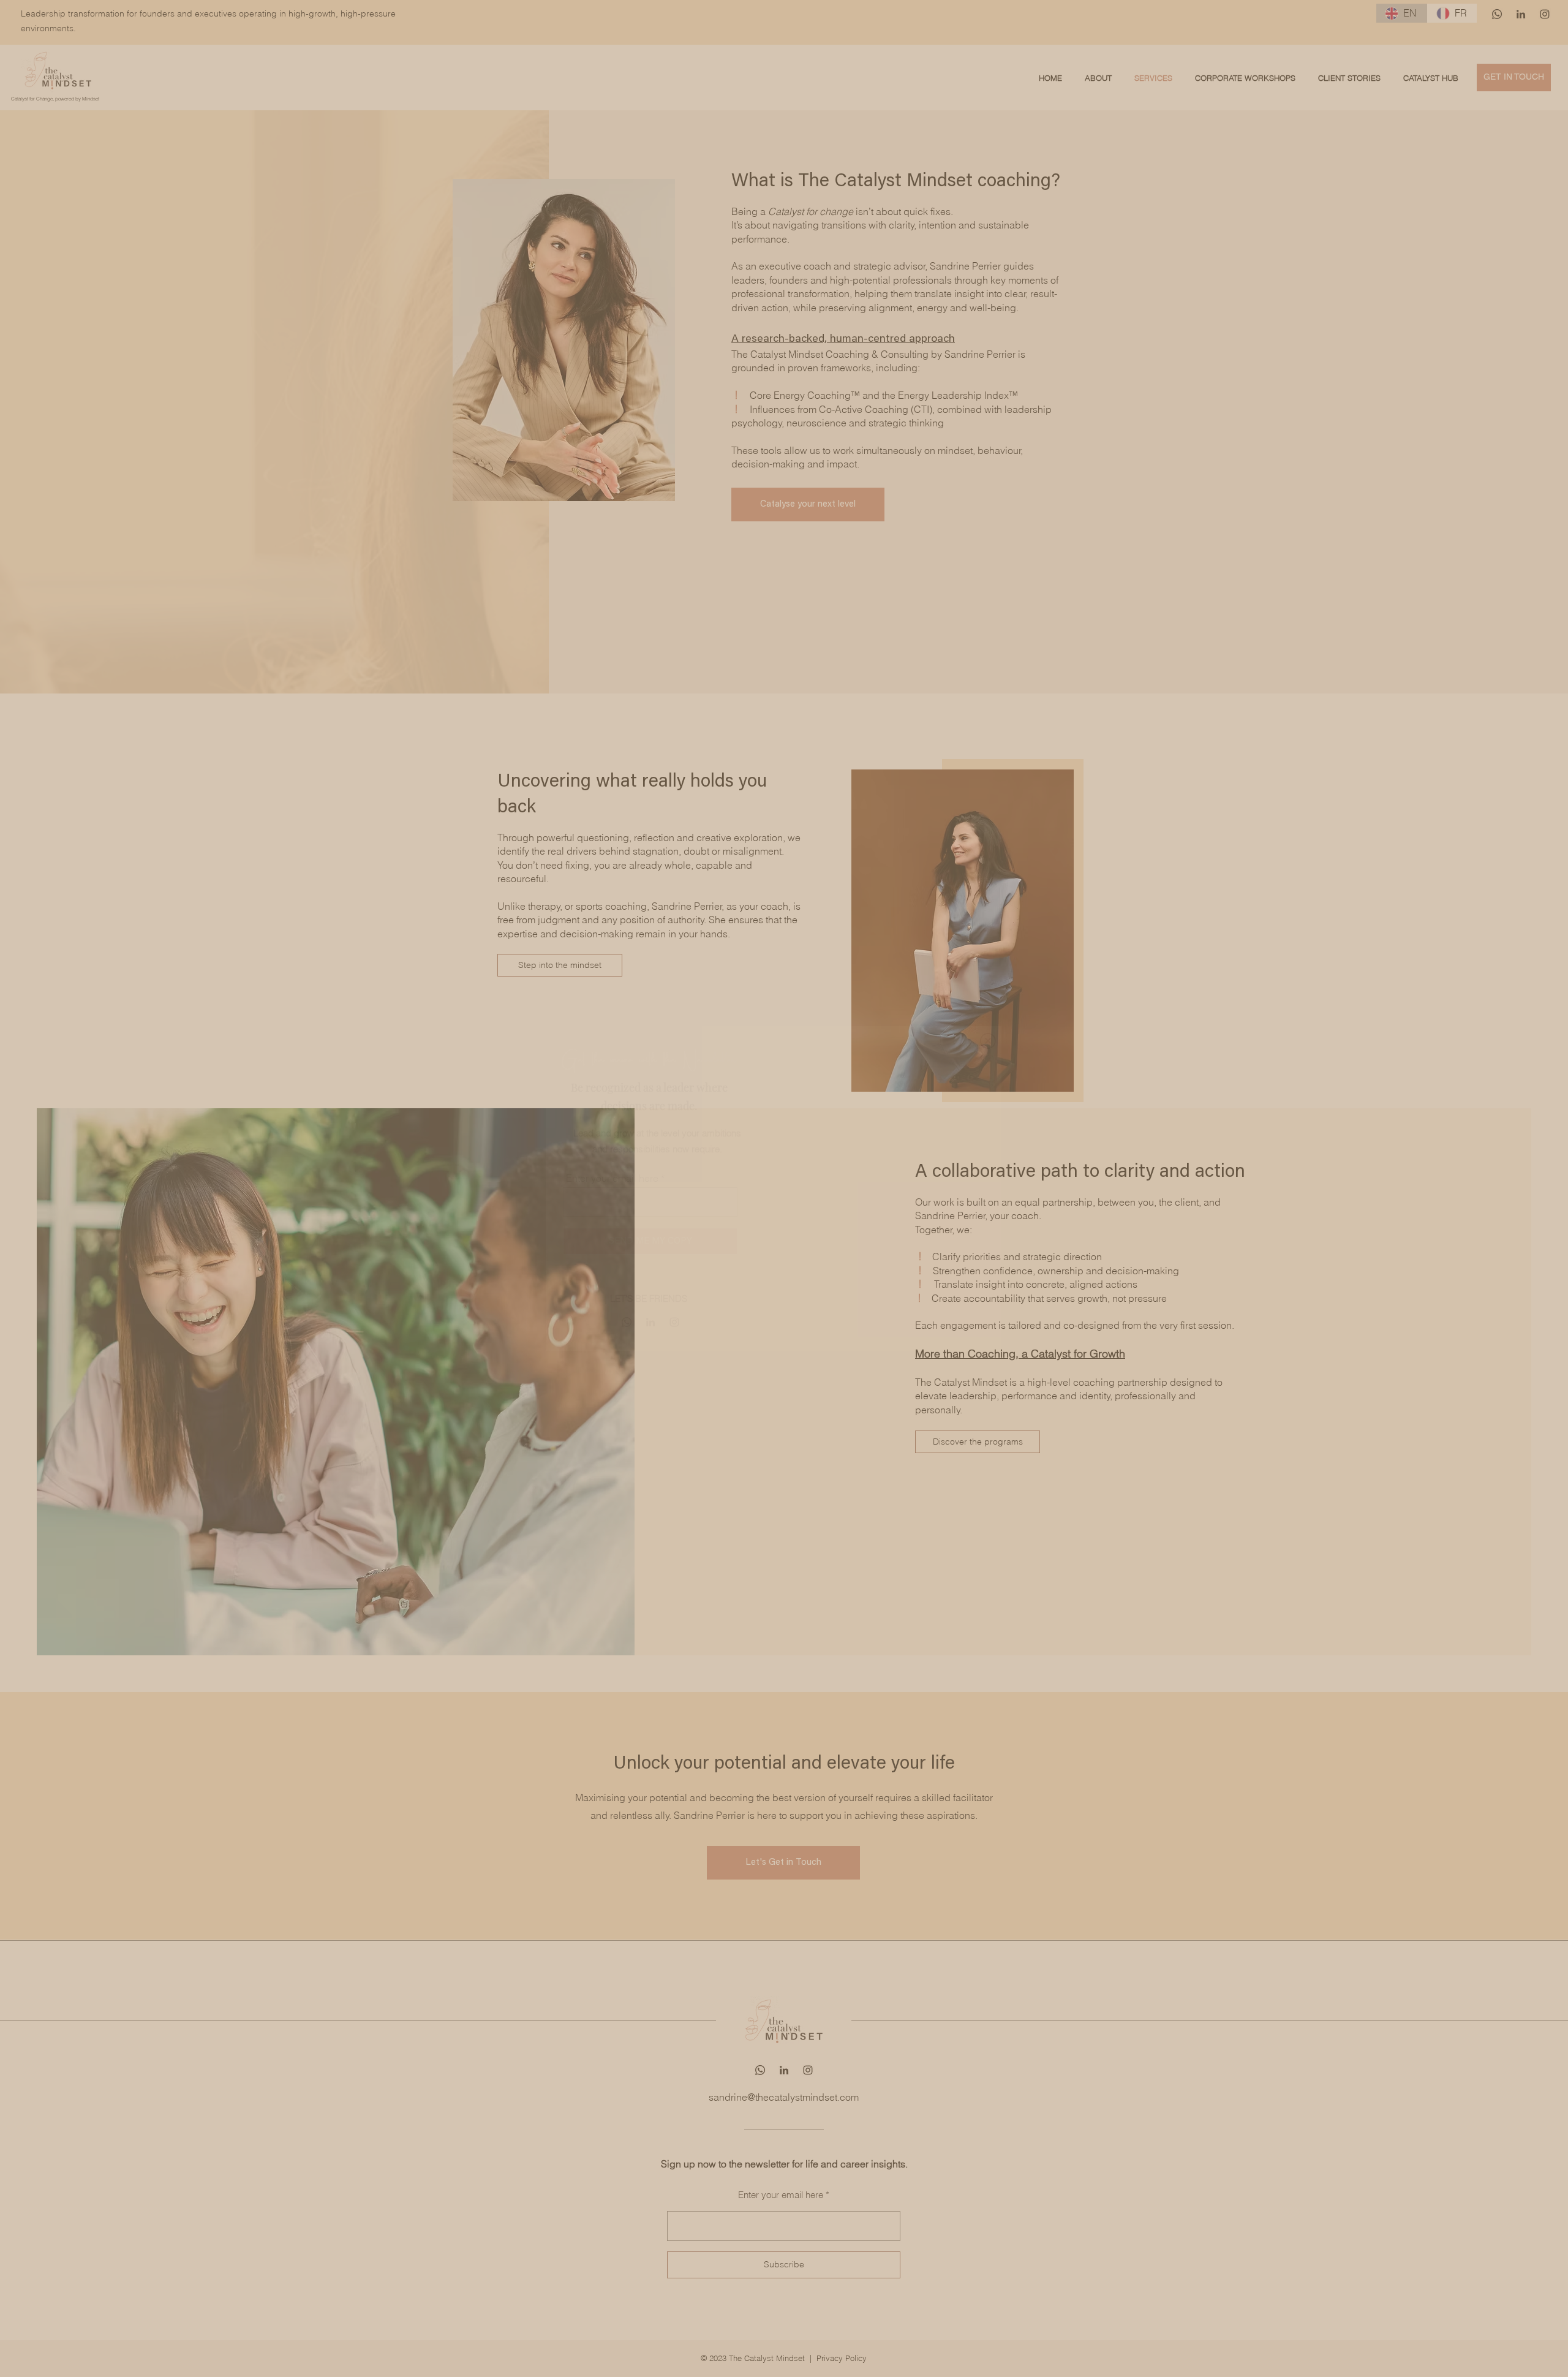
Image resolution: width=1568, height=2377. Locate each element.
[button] (988, 1041)
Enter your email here (612, 1178)
